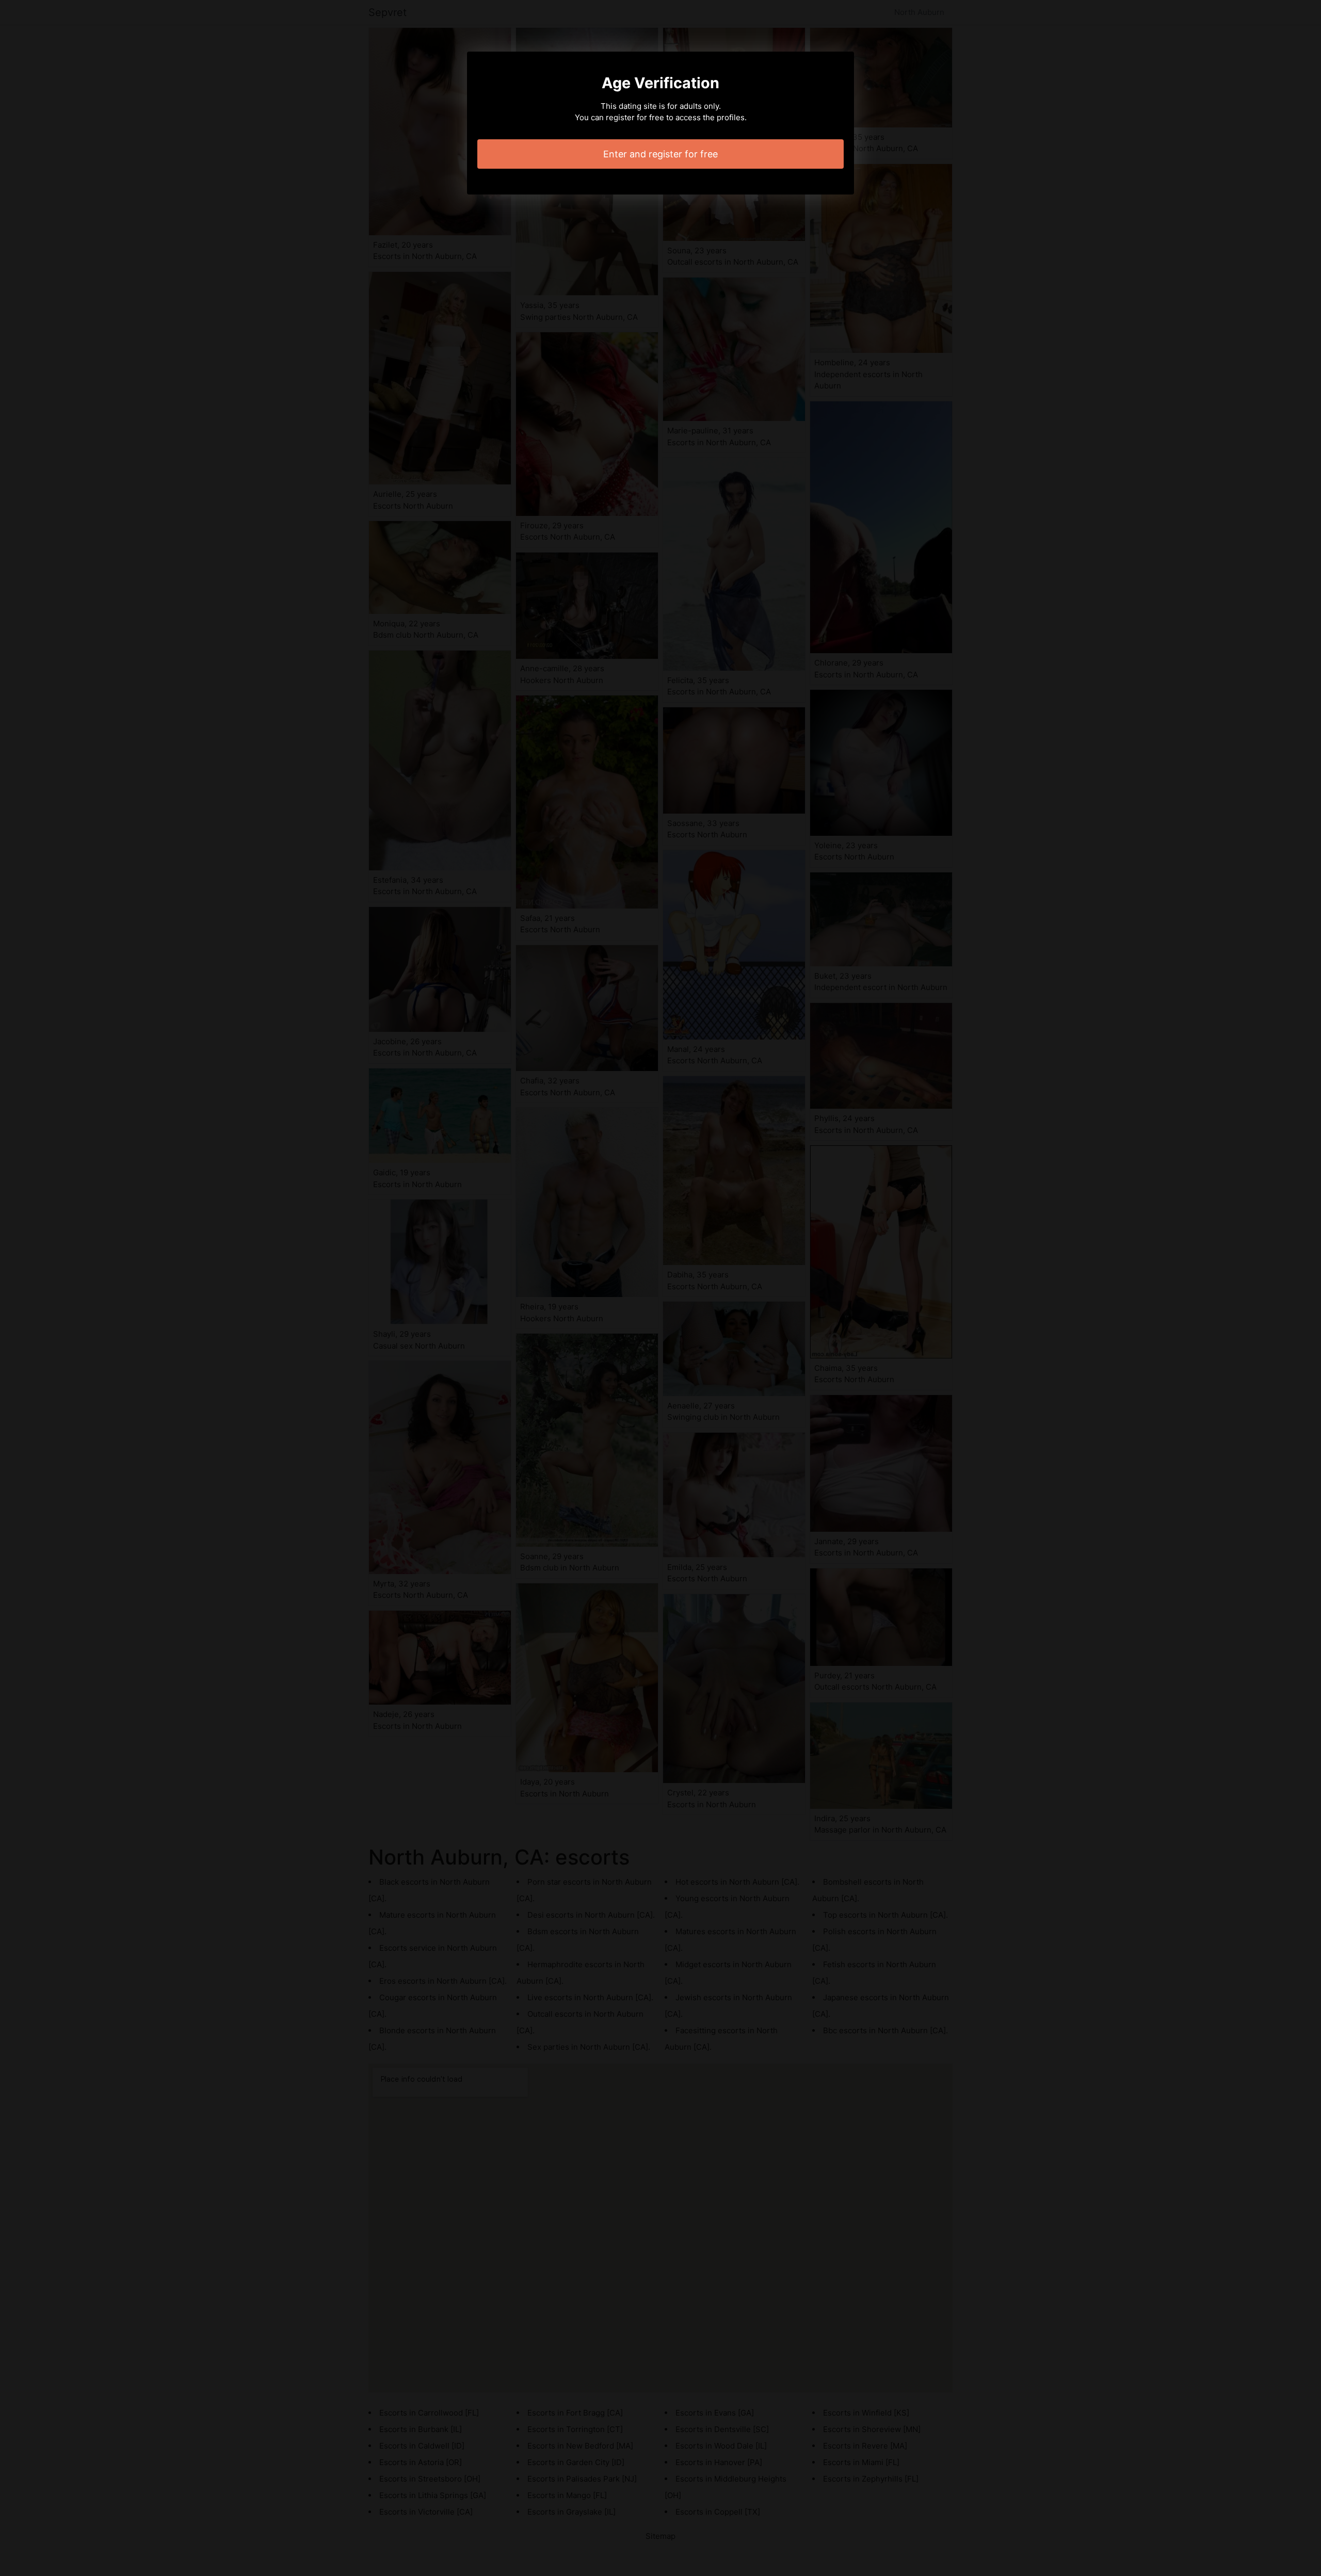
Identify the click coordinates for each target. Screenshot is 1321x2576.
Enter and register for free (660, 154)
